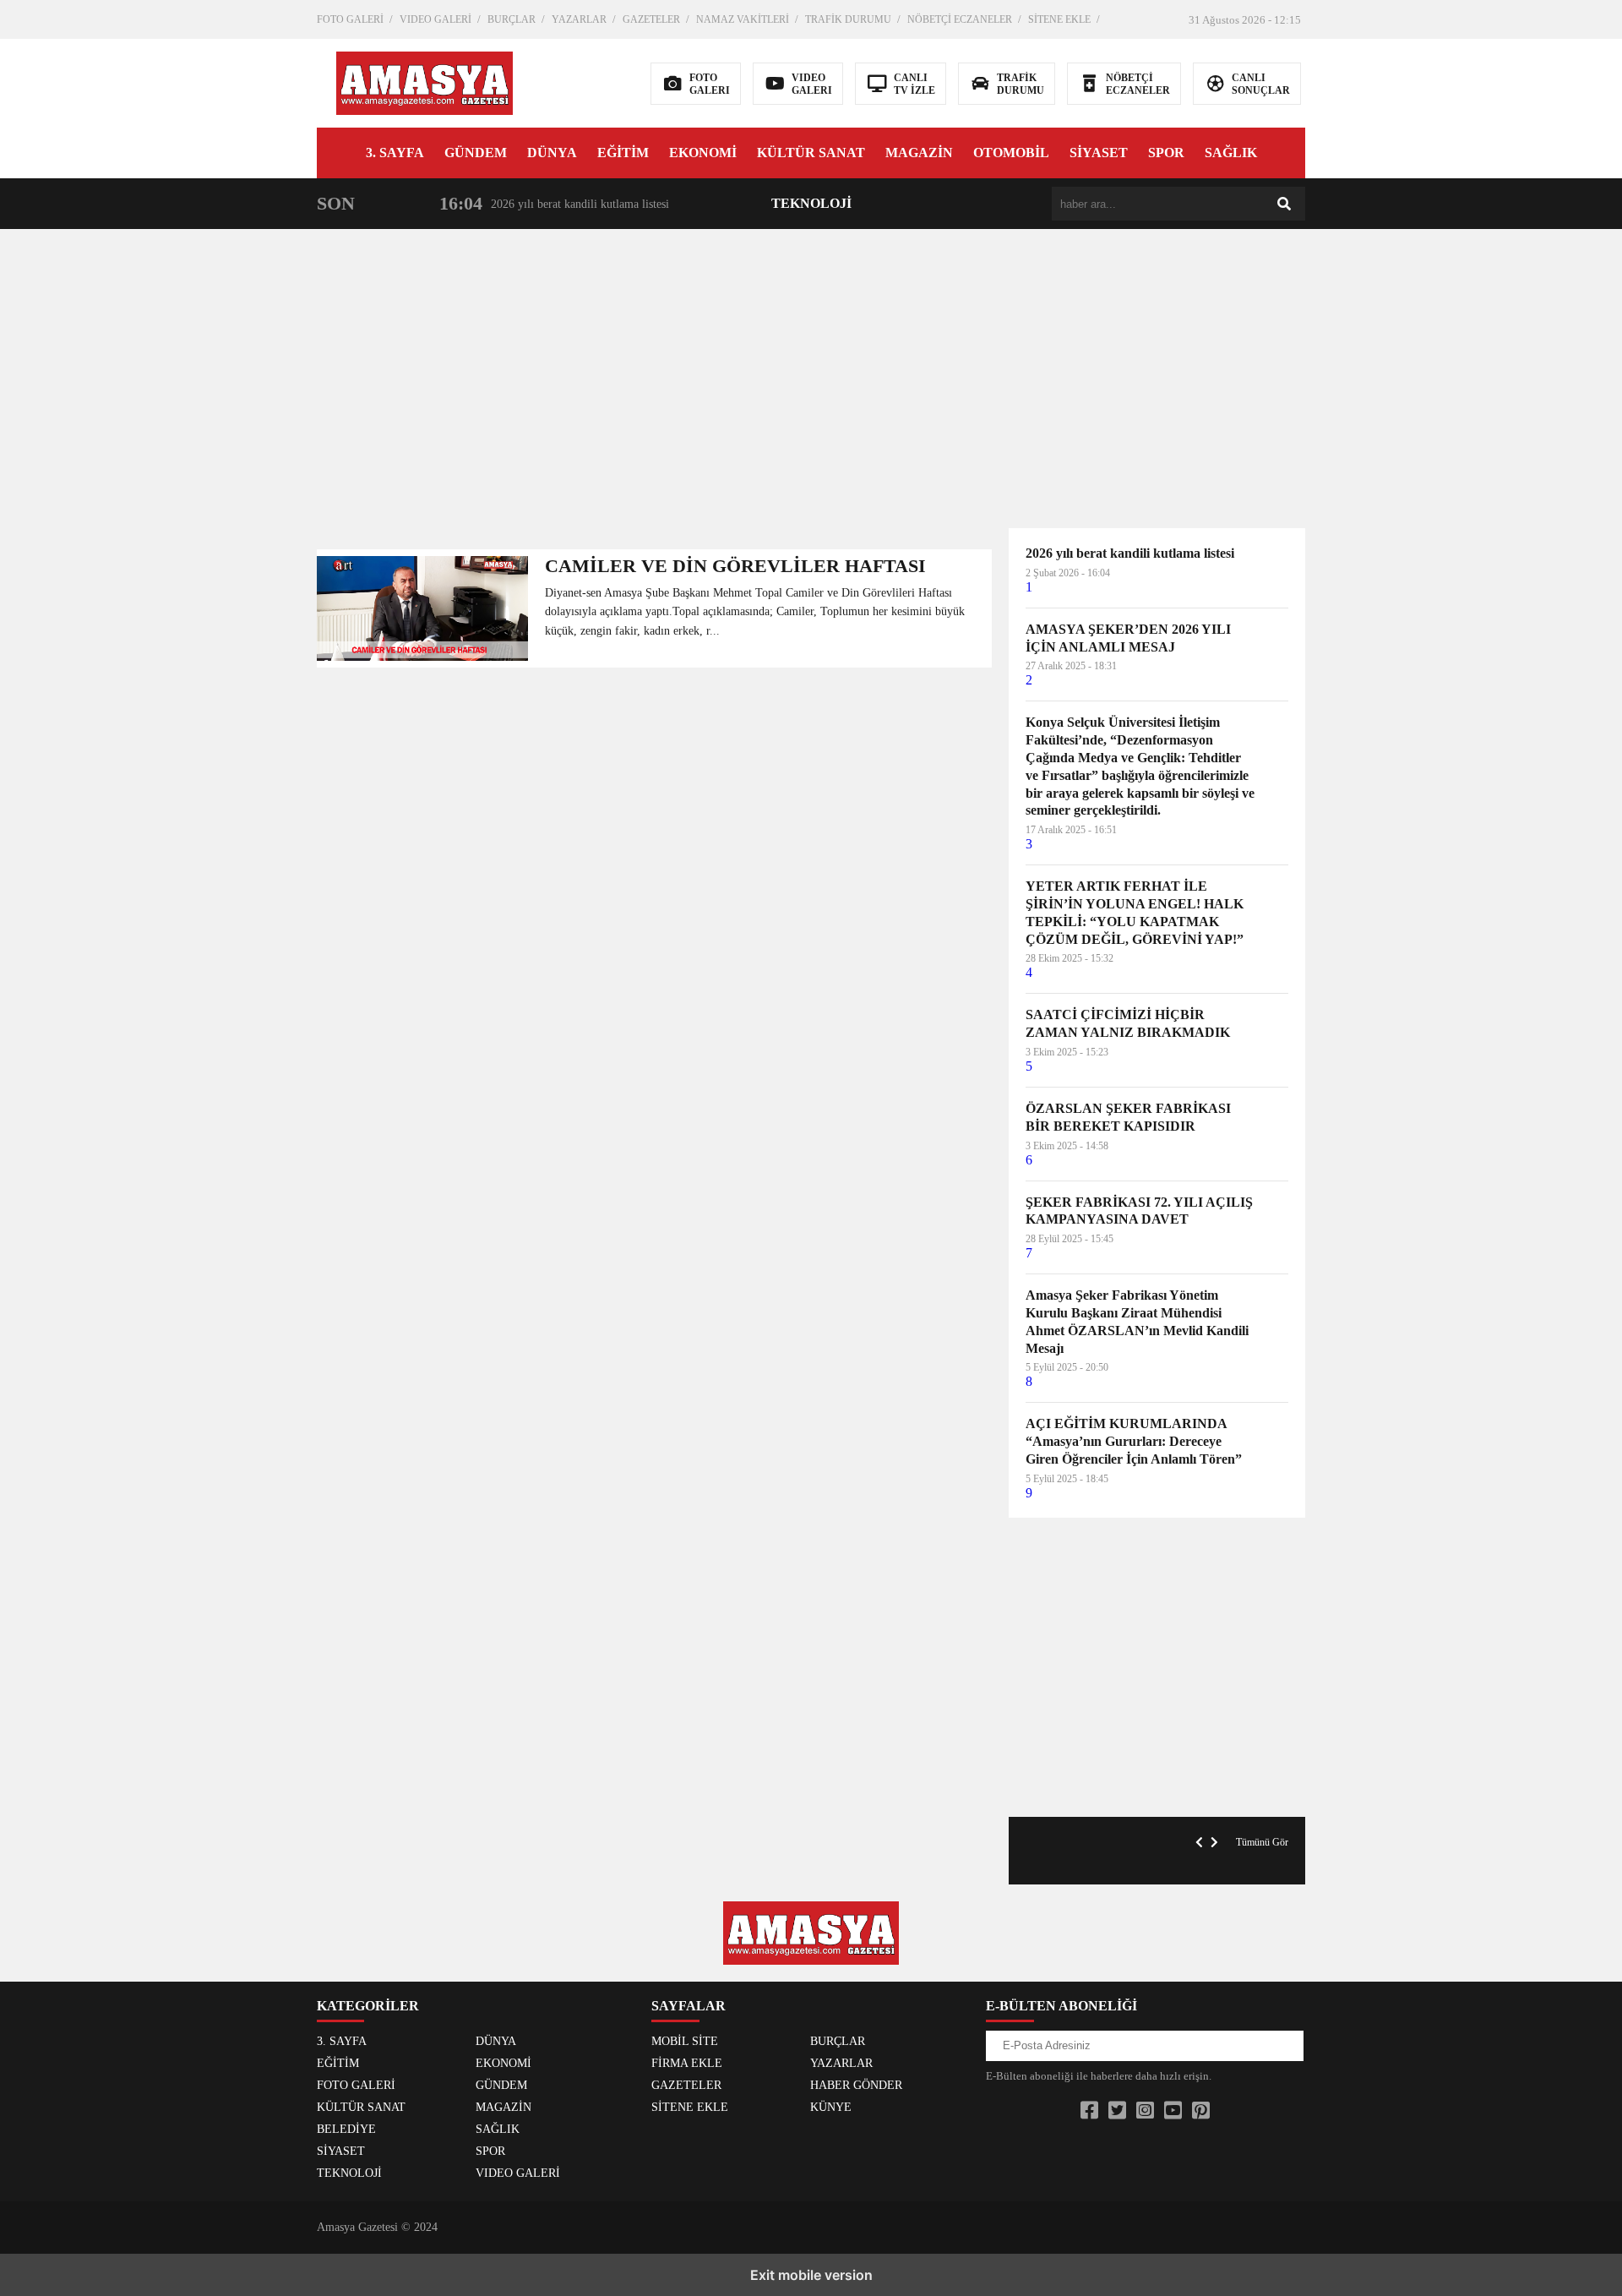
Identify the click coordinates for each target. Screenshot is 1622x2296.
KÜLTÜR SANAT (811, 153)
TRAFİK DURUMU (848, 19)
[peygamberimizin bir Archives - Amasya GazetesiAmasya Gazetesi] (425, 82)
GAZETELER (651, 19)
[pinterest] (1201, 2111)
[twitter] (1117, 2111)
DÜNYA (552, 153)
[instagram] (1145, 2111)
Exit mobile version (811, 2275)
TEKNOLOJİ (811, 203)
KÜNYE (831, 2107)
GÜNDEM (476, 153)
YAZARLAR (579, 19)
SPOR (1166, 153)
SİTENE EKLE (1059, 19)
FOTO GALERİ (350, 19)
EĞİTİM (623, 153)
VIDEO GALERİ (435, 19)
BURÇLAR (512, 19)
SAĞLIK (1231, 153)
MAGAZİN (919, 153)
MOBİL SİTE (685, 2041)
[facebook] (1089, 2111)
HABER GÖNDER (856, 2085)
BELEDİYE (346, 2129)
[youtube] (1173, 2111)
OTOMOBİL (1011, 153)
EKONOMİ (703, 153)
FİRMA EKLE (687, 2063)
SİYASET (1099, 153)
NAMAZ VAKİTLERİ (743, 19)
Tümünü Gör (1262, 1842)
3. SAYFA (395, 153)
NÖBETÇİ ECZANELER (960, 19)
